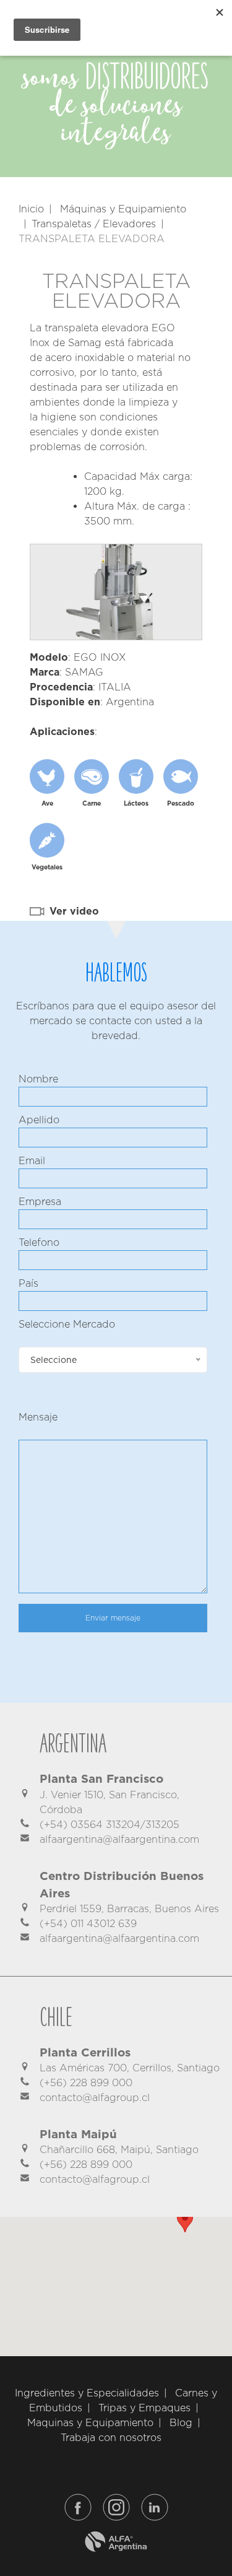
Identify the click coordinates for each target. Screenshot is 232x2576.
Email (32, 1161)
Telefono (39, 1242)
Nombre (38, 1079)
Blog (181, 2423)
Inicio (31, 209)
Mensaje (38, 1417)
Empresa (40, 1202)
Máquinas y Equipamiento (123, 209)
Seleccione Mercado (67, 1324)
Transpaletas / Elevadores (94, 224)
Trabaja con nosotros (111, 2438)
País (28, 1283)
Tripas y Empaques (144, 2408)
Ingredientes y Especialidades (87, 2393)
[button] (185, 2221)
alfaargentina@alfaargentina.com (119, 1839)
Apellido (39, 1120)
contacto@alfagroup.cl (95, 2098)
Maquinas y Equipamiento (90, 2423)
